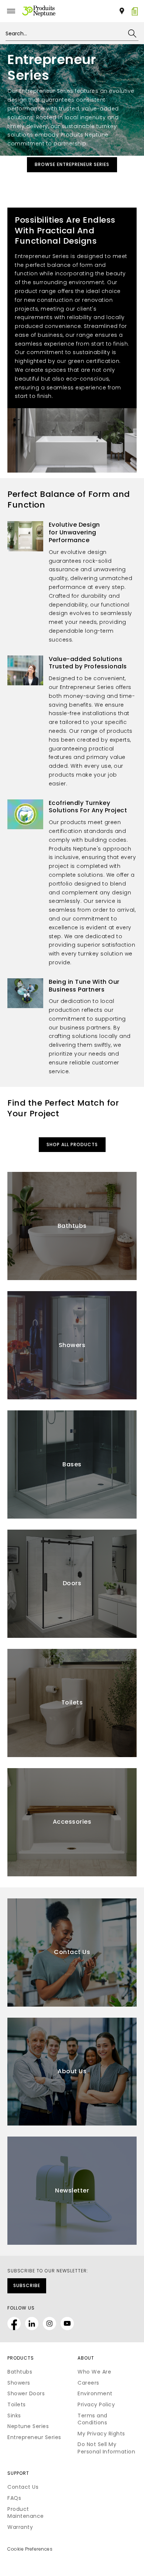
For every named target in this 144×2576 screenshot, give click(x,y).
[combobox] (72, 33)
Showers (19, 2383)
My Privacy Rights (101, 2434)
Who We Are (94, 2372)
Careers (88, 2383)
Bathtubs (20, 2372)
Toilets (17, 2404)
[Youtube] (67, 2324)
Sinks (14, 2416)
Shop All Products (72, 1144)
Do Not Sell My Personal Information (106, 2448)
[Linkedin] (32, 2324)
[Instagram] (49, 2324)
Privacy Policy (96, 2404)
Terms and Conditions (92, 2419)
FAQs (14, 2498)
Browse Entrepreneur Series (72, 164)
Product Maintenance (26, 2513)
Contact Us (23, 2487)
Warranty (20, 2527)
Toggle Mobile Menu (11, 11)
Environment (95, 2393)
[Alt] (39, 11)
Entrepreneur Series (34, 2437)
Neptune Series (28, 2426)
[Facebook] (14, 2324)
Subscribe (27, 2285)
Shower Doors (26, 2393)
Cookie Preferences (30, 2549)
